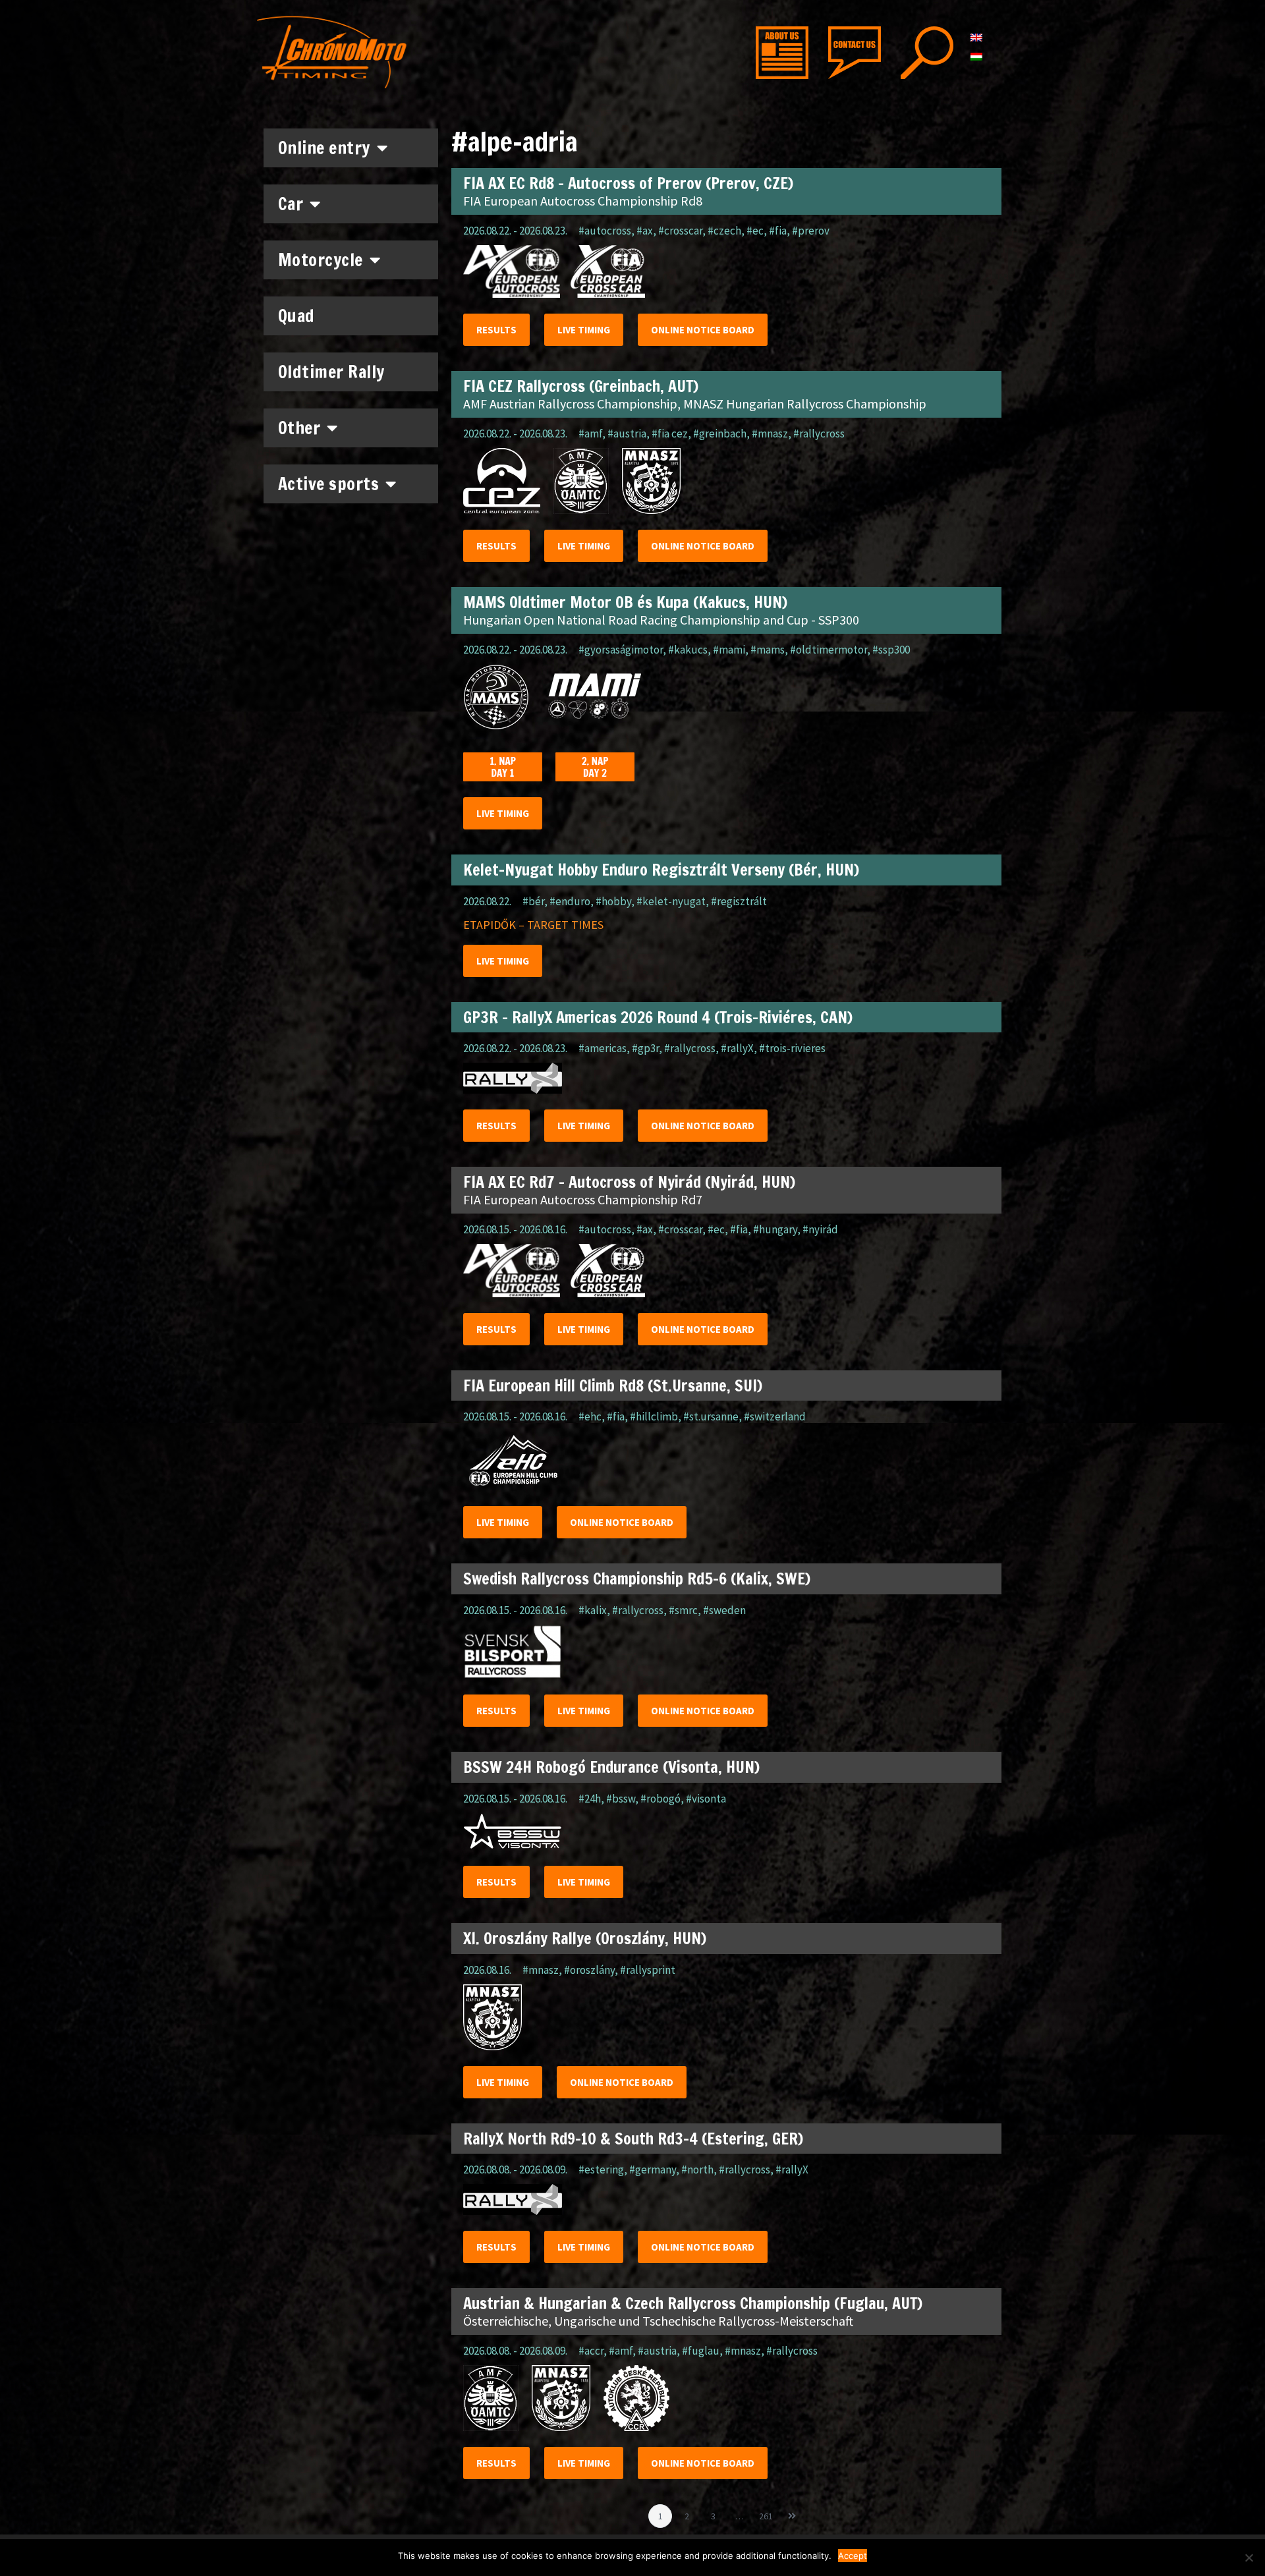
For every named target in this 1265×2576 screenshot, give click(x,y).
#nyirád (820, 1229)
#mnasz (770, 434)
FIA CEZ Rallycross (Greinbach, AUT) (581, 386)
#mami (729, 650)
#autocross (605, 231)
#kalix (593, 1610)
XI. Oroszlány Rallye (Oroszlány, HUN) (585, 1938)
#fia (778, 231)
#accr (591, 2351)
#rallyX (737, 1048)
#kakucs (688, 650)
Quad (296, 316)
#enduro (570, 901)
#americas (603, 1048)
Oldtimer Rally (331, 372)
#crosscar (680, 231)
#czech (724, 231)
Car (291, 204)
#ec (755, 231)
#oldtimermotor (829, 650)
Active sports (329, 484)
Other (299, 428)
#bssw (621, 1799)
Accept (853, 2556)
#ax (645, 231)
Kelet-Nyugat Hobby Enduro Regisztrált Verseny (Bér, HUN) (661, 870)
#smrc (683, 1610)
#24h (590, 1799)
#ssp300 (891, 650)
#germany (653, 2170)
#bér (533, 901)
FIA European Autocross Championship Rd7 (583, 1199)
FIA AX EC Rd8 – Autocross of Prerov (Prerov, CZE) (628, 183)
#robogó (661, 1799)
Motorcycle (321, 260)
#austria (627, 434)
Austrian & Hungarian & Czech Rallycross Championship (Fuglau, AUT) (693, 2303)
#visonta (706, 1799)
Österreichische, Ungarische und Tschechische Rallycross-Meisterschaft (658, 2321)
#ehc (590, 1416)
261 (768, 2513)
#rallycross (819, 434)
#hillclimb (654, 1416)
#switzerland (775, 1416)
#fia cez (670, 434)
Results (496, 330)
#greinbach (720, 434)
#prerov (811, 231)
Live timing (584, 330)
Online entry (324, 148)
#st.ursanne (711, 1416)
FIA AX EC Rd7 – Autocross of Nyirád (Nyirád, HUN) (629, 1182)
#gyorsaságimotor (621, 650)
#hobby (613, 901)
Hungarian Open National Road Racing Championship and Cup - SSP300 (661, 620)
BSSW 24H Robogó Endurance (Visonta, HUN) (611, 1767)
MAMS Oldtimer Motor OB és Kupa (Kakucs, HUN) (625, 602)
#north (697, 2170)
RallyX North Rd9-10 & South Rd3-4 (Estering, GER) (633, 2139)
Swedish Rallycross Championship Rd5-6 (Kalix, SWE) (637, 1579)
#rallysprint (648, 1970)
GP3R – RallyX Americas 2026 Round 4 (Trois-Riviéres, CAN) (658, 1017)
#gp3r (645, 1048)
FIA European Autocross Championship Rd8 (583, 201)
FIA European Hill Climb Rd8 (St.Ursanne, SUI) (613, 1386)
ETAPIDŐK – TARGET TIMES (533, 925)
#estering (601, 2170)
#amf (590, 434)
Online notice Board (703, 330)
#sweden (724, 1610)
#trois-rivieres (792, 1048)
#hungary (775, 1229)
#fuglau (701, 2351)
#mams (768, 650)
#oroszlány (589, 1970)
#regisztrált (739, 901)
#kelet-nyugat (671, 901)
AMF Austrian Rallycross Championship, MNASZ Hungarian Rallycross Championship (695, 404)
